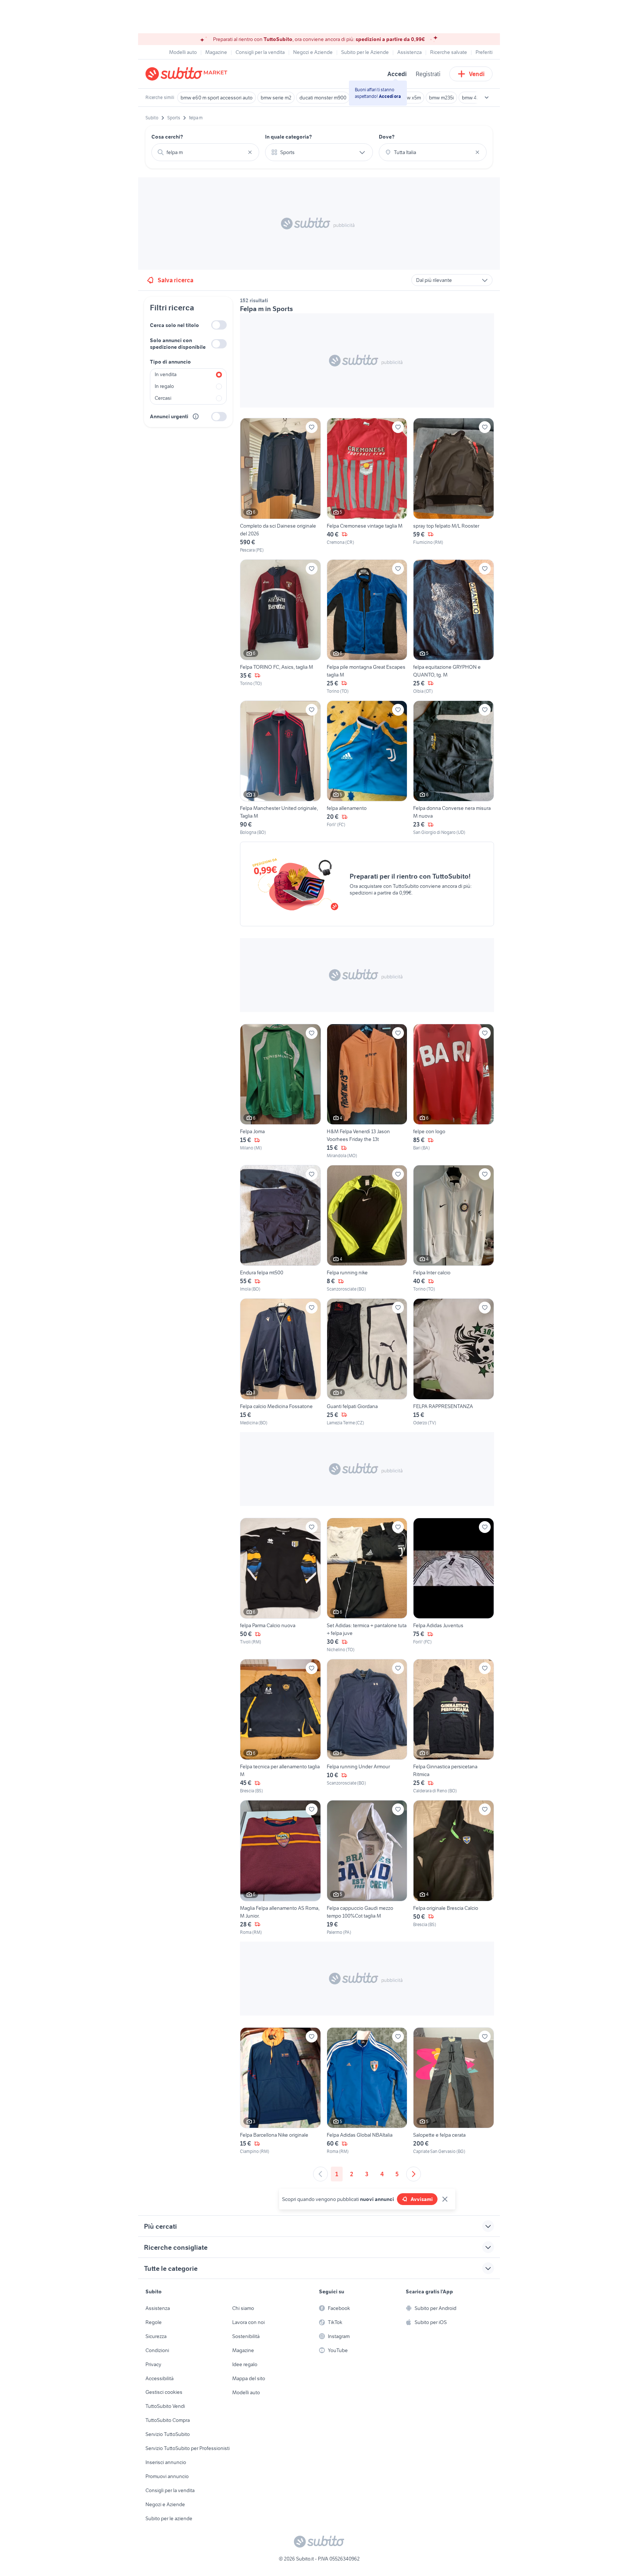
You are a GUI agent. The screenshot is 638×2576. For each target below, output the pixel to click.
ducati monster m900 (323, 98)
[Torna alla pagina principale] (188, 74)
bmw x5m (410, 98)
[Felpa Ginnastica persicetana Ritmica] (454, 1727)
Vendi (477, 74)
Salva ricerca (176, 280)
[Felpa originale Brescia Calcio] (454, 1868)
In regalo (164, 386)
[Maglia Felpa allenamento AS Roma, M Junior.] (280, 1868)
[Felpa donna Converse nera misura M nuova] (454, 768)
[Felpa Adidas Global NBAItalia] (367, 2091)
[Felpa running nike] (367, 1229)
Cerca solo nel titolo (174, 325)
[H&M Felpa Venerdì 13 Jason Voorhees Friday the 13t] (367, 1091)
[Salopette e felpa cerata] (454, 2091)
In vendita (166, 374)
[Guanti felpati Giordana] (367, 1362)
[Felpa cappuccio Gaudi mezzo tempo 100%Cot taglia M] (367, 1868)
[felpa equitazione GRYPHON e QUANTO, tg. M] (454, 627)
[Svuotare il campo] (250, 152)
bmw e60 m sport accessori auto (217, 98)
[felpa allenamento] (367, 768)
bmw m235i (441, 98)
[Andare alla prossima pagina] (414, 2174)
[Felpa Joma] (280, 1091)
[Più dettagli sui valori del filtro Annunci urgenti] (196, 416)
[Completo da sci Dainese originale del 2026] (280, 485)
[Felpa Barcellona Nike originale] (280, 2091)
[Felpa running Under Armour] (367, 1727)
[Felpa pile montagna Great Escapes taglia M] (367, 627)
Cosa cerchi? (167, 137)
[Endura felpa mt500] (280, 1229)
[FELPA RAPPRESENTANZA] (454, 1362)
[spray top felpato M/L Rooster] (454, 485)
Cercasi (163, 398)
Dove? (387, 137)
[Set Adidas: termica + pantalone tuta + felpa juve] (367, 1585)
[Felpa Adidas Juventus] (454, 1585)
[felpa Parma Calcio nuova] (280, 1585)
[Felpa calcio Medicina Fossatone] (280, 1362)
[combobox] (205, 152)
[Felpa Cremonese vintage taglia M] (367, 485)
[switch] (219, 325)
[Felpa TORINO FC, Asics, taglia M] (280, 627)
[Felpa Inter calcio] (454, 1229)
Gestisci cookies (164, 2392)
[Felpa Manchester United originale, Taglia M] (280, 768)
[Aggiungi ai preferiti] (312, 427)
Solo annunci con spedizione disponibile (178, 344)
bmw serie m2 (276, 98)
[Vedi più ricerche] (487, 98)
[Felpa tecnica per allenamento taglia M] (280, 1727)
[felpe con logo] (454, 1091)
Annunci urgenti (169, 416)
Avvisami (422, 2199)
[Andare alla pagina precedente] (320, 2174)
